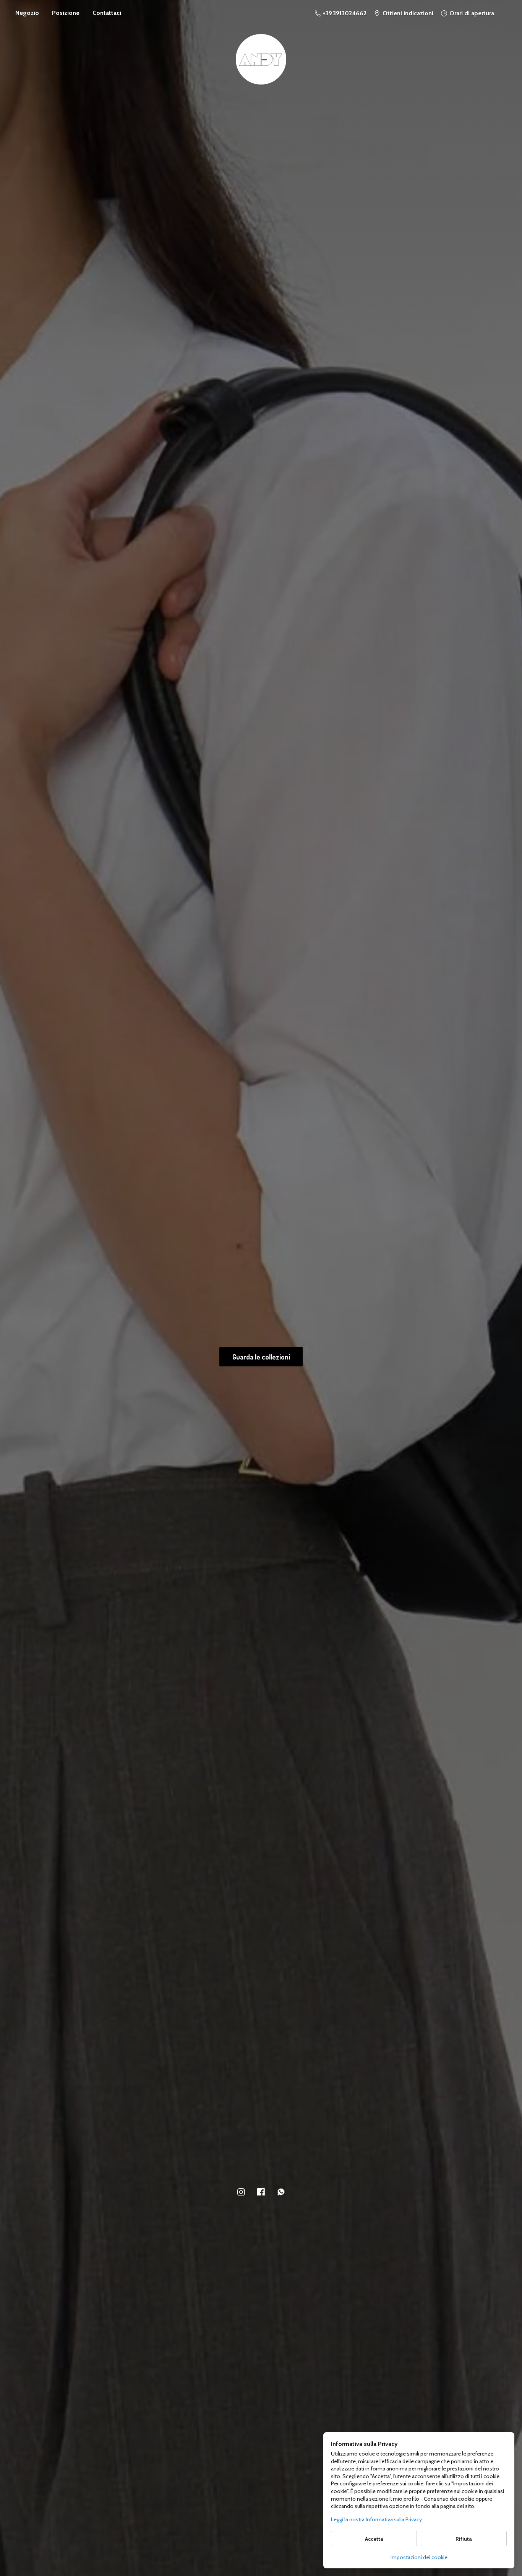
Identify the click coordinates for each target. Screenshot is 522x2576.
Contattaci (107, 13)
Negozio (27, 13)
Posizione (66, 13)
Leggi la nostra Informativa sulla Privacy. (377, 2519)
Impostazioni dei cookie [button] (419, 2557)
